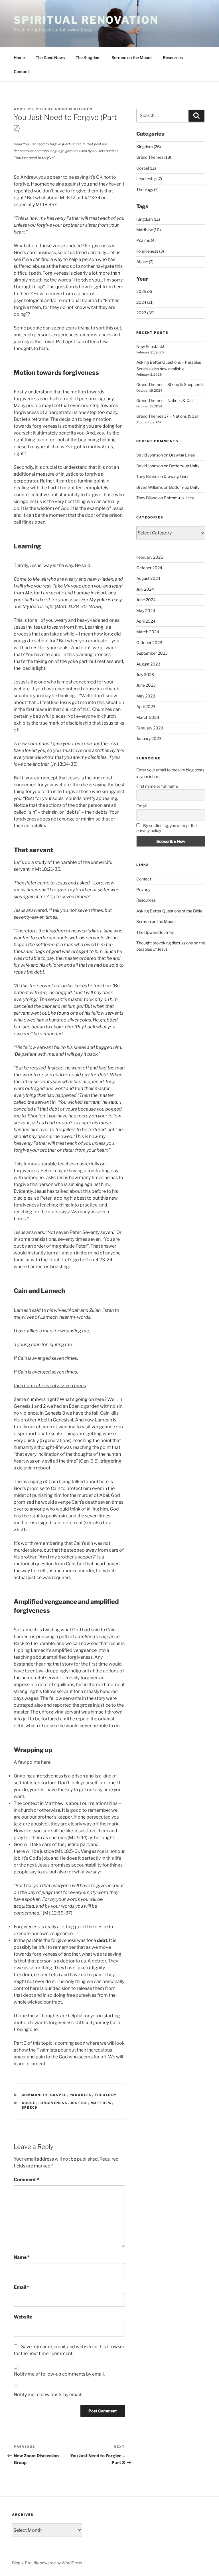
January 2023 (149, 738)
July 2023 (145, 674)
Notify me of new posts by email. (48, 2395)
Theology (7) (147, 189)
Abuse (29, 2103)
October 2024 (149, 568)
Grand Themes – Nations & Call (165, 400)
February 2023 (150, 728)
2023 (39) (145, 313)
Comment (26, 2180)
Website (23, 2317)
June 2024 (146, 600)
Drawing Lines (182, 455)
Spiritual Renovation (86, 20)
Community (35, 2095)
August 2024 (148, 578)
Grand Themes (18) (154, 157)
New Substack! (150, 346)
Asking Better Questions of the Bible (169, 911)
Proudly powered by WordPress (53, 2563)
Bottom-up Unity (184, 466)
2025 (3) (144, 291)
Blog (16, 2563)
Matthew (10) (149, 230)
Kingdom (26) (149, 147)
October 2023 (149, 643)
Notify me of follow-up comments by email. (59, 2374)
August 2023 (148, 664)
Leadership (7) (149, 179)
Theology (106, 2095)
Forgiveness (53, 2103)
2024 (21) (145, 302)
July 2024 (145, 589)
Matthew (101, 2103)
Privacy (143, 889)
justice (79, 2103)
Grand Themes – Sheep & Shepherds (170, 384)
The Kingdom (88, 58)
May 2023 (146, 696)
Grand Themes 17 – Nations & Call (167, 416)
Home (19, 58)
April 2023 (146, 706)
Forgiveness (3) (150, 251)
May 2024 (146, 611)
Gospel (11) (146, 168)
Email (21, 2287)
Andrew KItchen (73, 109)
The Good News (50, 58)
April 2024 (146, 621)
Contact (21, 72)
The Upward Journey (155, 932)
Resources (173, 58)
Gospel (59, 2095)
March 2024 (148, 632)
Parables (81, 2095)
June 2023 (146, 685)
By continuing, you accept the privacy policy (167, 828)
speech (30, 2108)
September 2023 (152, 653)
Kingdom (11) (148, 219)
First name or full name (157, 786)
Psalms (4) (146, 240)
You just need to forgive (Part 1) (48, 144)
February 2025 (150, 557)
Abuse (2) (145, 262)
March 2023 (148, 717)
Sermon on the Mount (132, 58)
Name (22, 2257)
